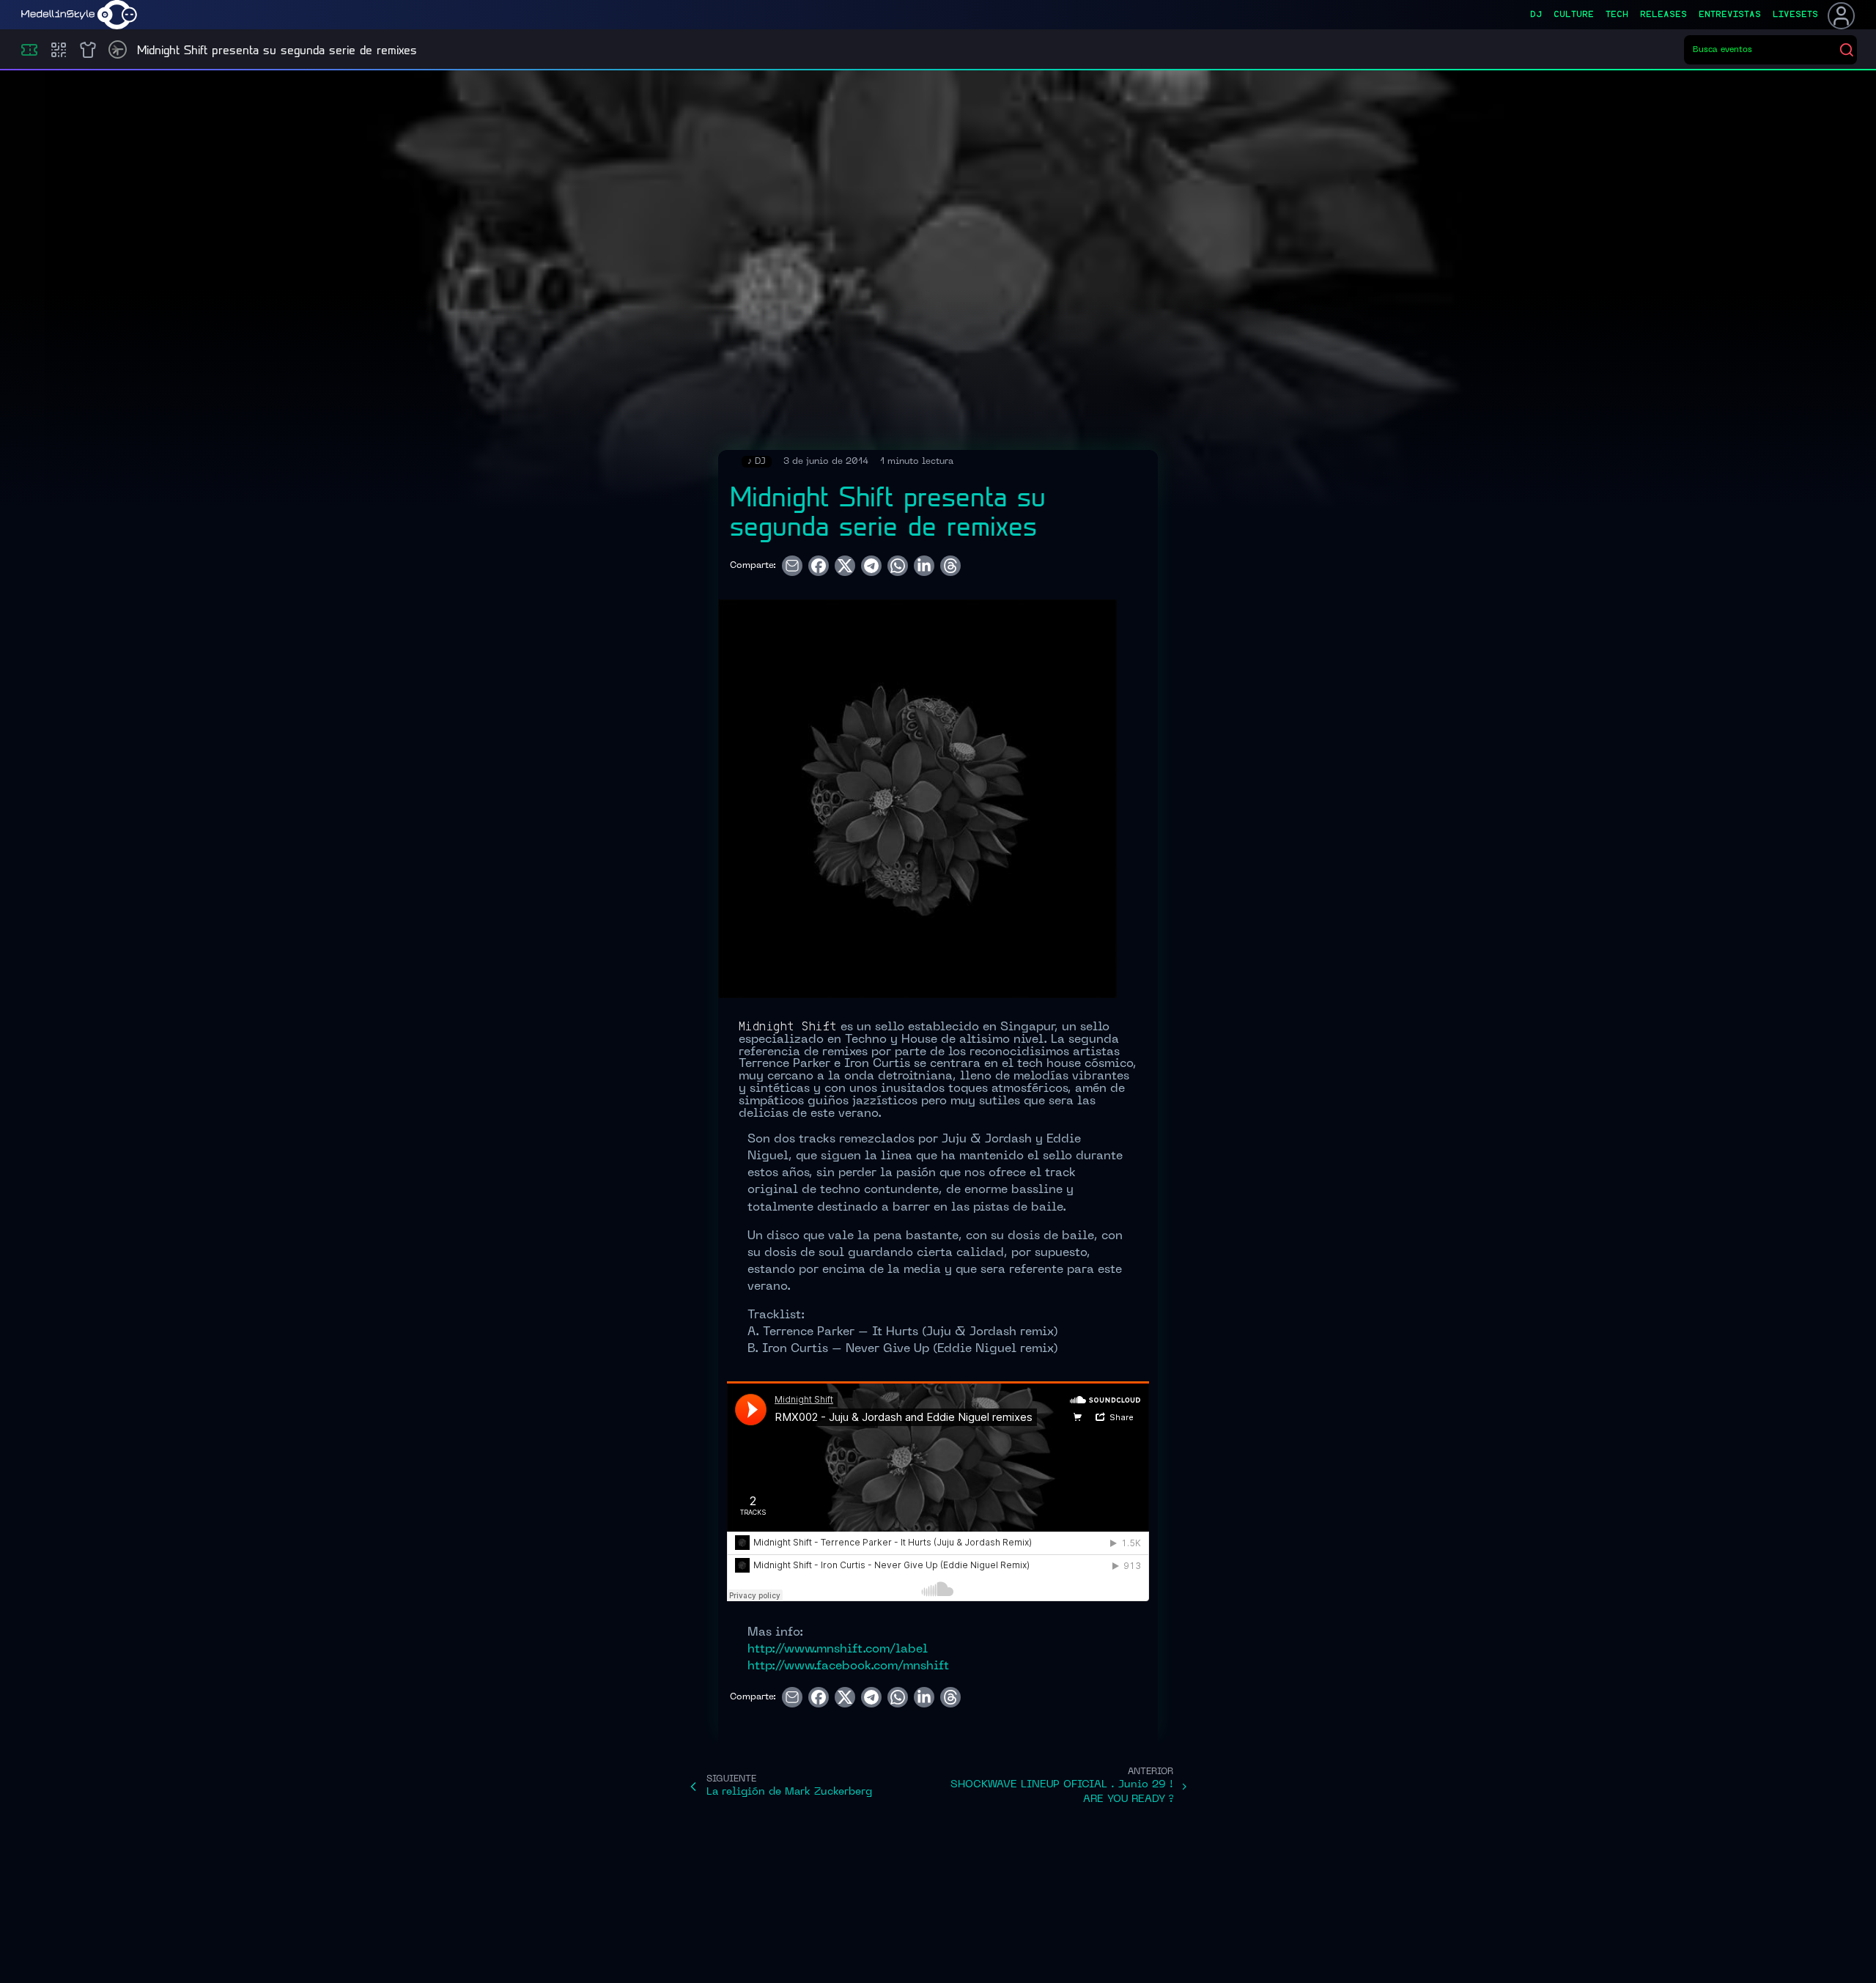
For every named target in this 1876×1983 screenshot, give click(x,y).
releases (1663, 15)
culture (1574, 15)
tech (1617, 15)
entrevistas (1730, 15)
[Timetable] (118, 49)
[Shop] (88, 50)
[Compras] (59, 50)
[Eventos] (29, 50)
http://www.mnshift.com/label (838, 1650)
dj (1536, 15)
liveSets (1795, 15)
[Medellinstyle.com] (79, 15)
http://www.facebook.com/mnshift (848, 1666)
